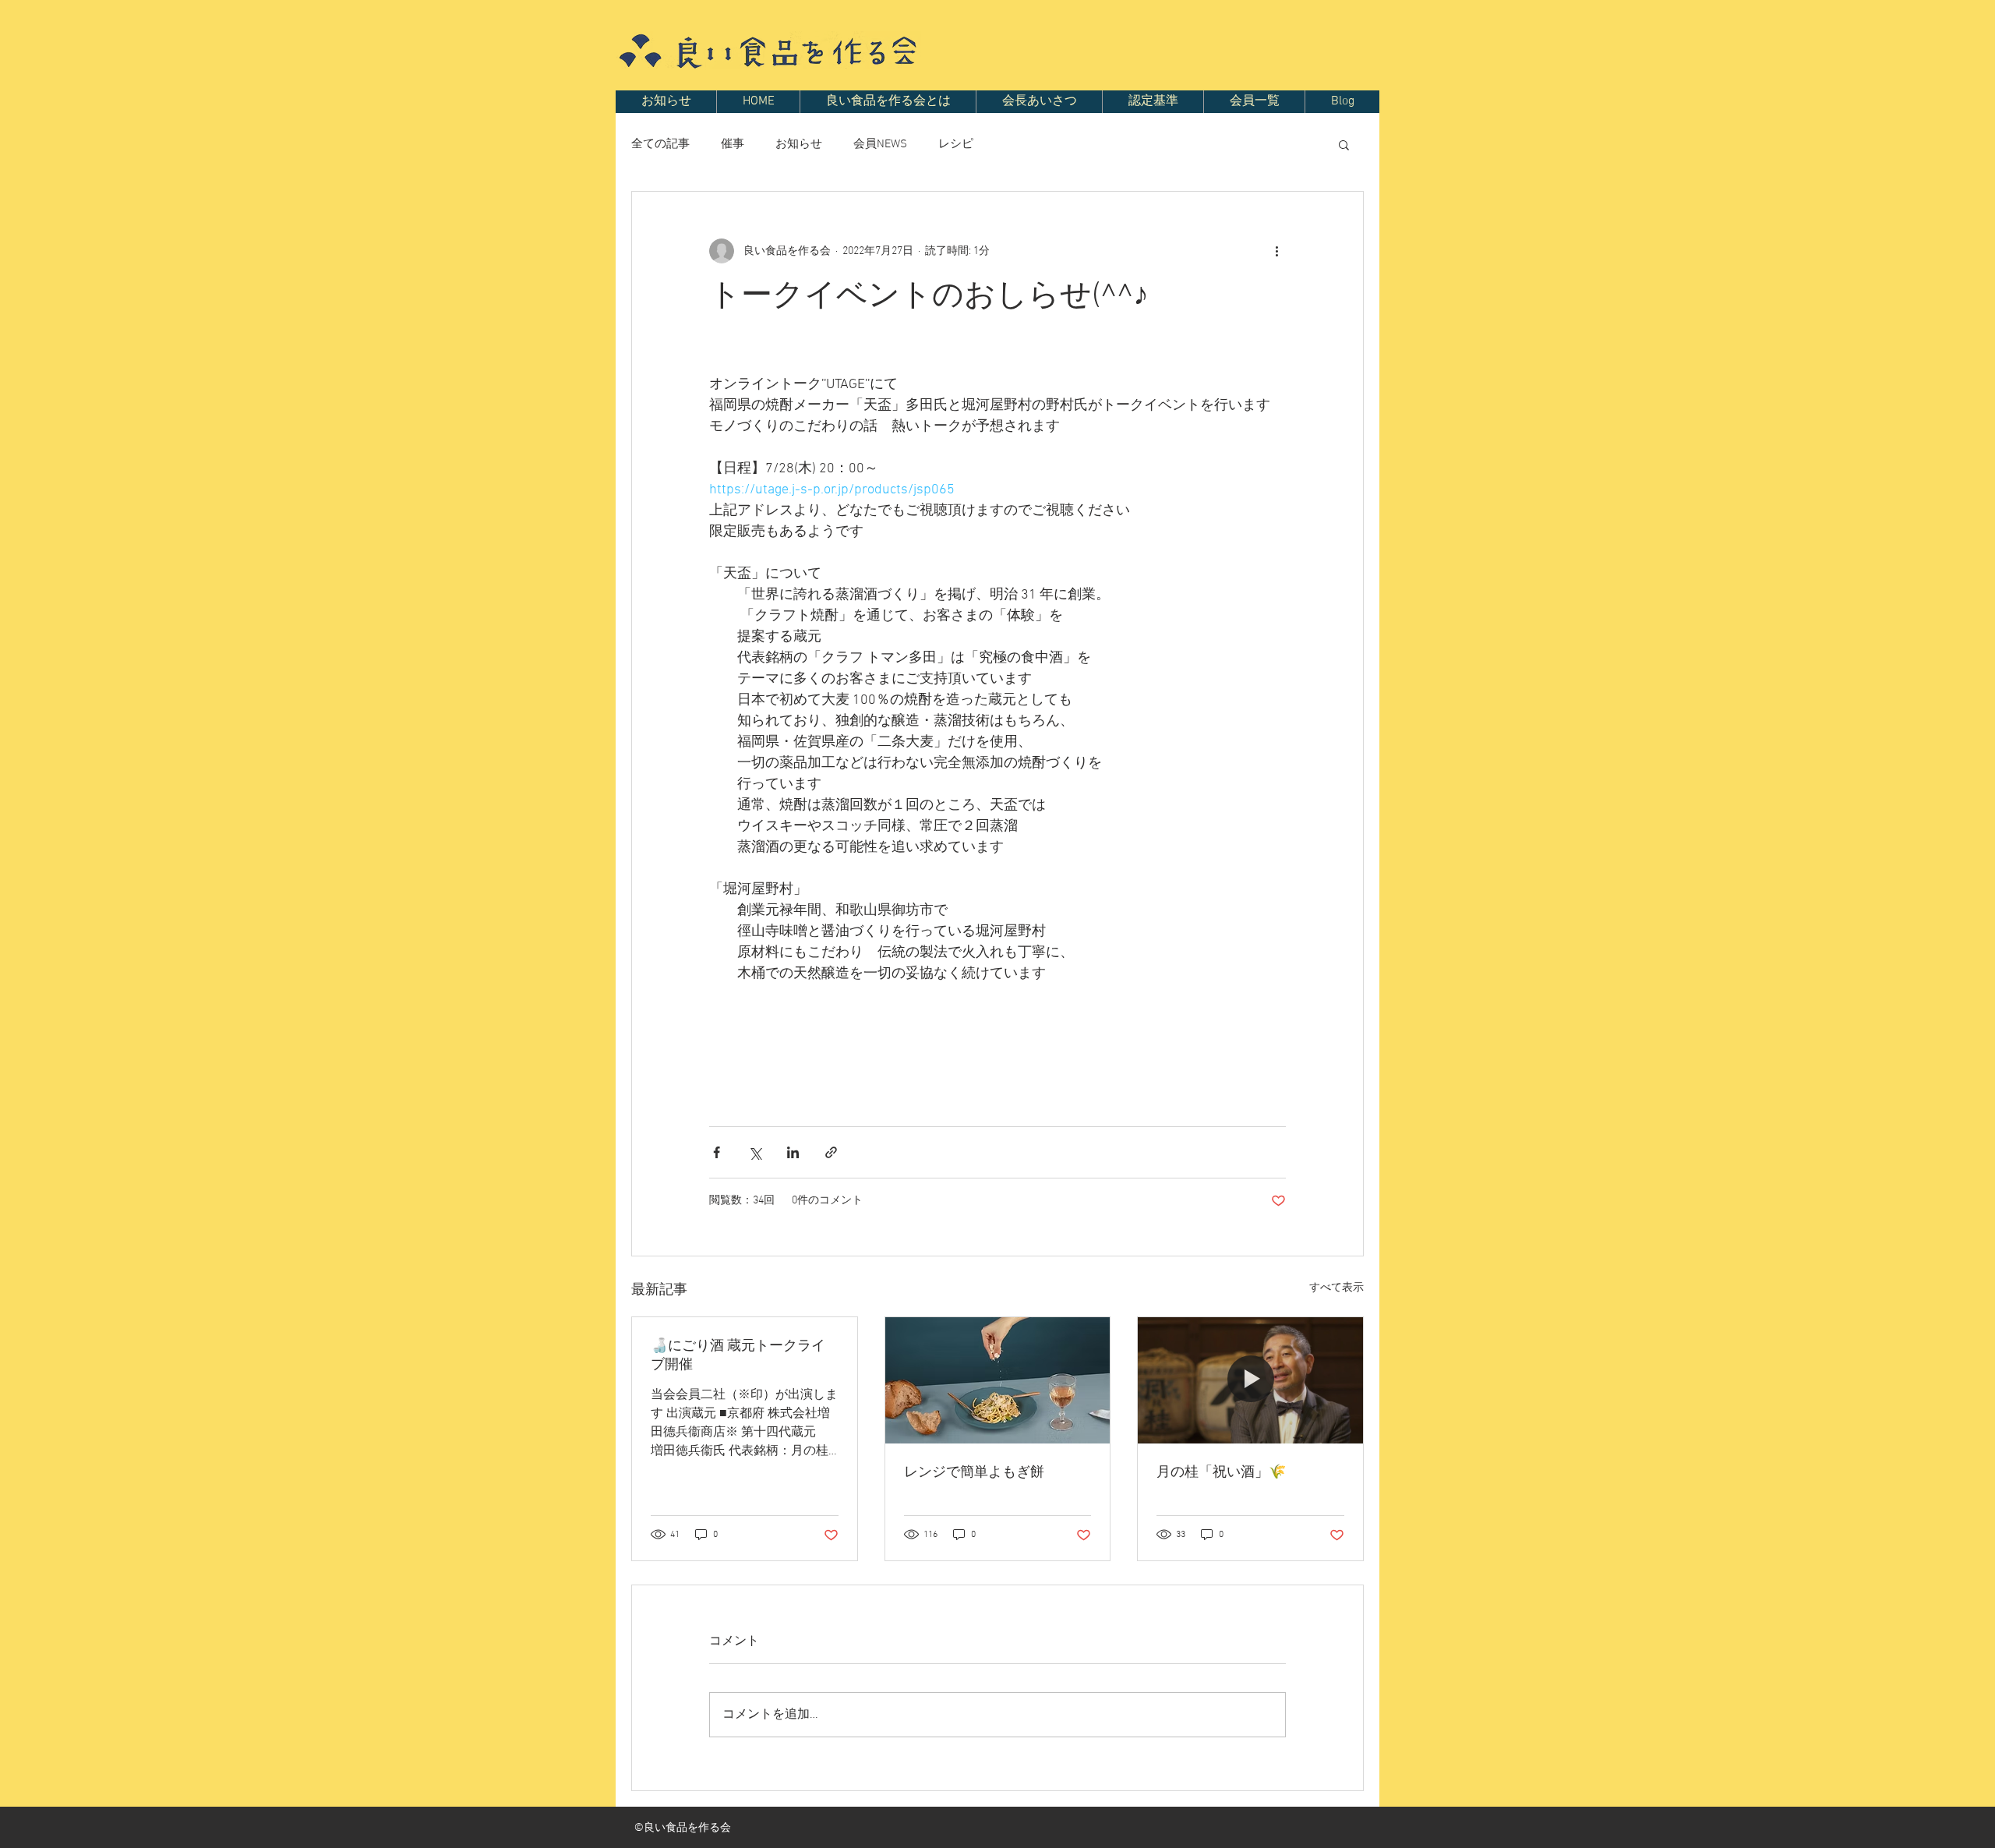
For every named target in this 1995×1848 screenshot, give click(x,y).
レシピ (956, 144)
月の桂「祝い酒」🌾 (1221, 1473)
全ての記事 (660, 144)
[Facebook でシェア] (717, 1152)
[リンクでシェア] (831, 1152)
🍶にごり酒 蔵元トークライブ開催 (738, 1356)
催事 (733, 144)
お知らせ (799, 144)
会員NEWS (880, 144)
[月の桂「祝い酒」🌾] (1250, 1380)
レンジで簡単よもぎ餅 (974, 1473)
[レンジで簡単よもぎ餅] (998, 1380)
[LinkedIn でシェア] (793, 1152)
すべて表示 (1336, 1288)
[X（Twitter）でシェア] (755, 1152)
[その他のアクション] (1276, 251)
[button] (1344, 144)
